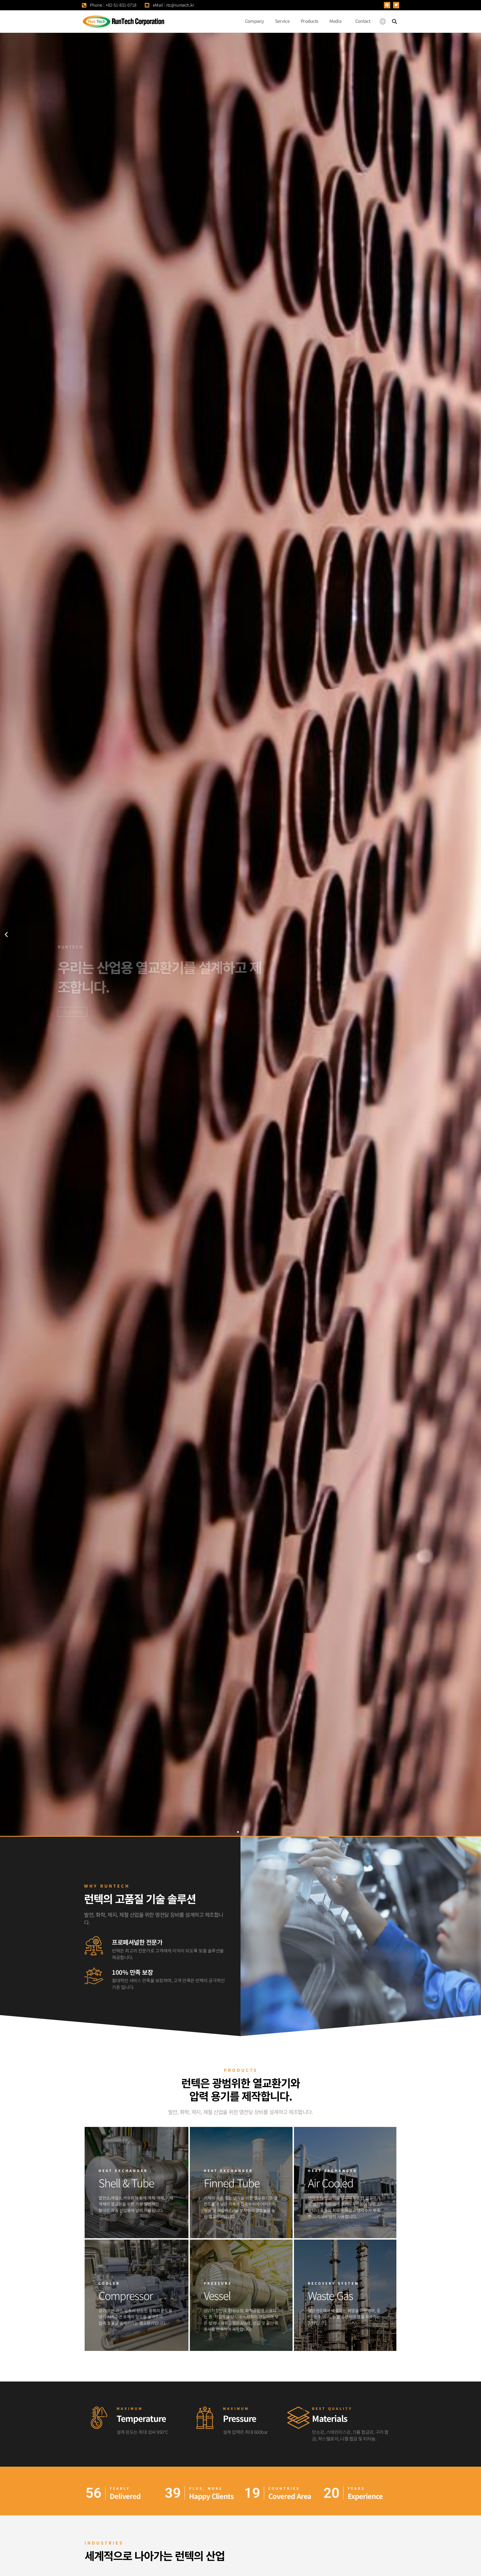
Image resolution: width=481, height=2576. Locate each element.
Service (282, 21)
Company (254, 21)
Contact (363, 21)
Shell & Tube (126, 2183)
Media (335, 21)
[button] (387, 5)
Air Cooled (331, 2183)
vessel (217, 2295)
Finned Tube (232, 2183)
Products (309, 21)
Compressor (126, 2295)
